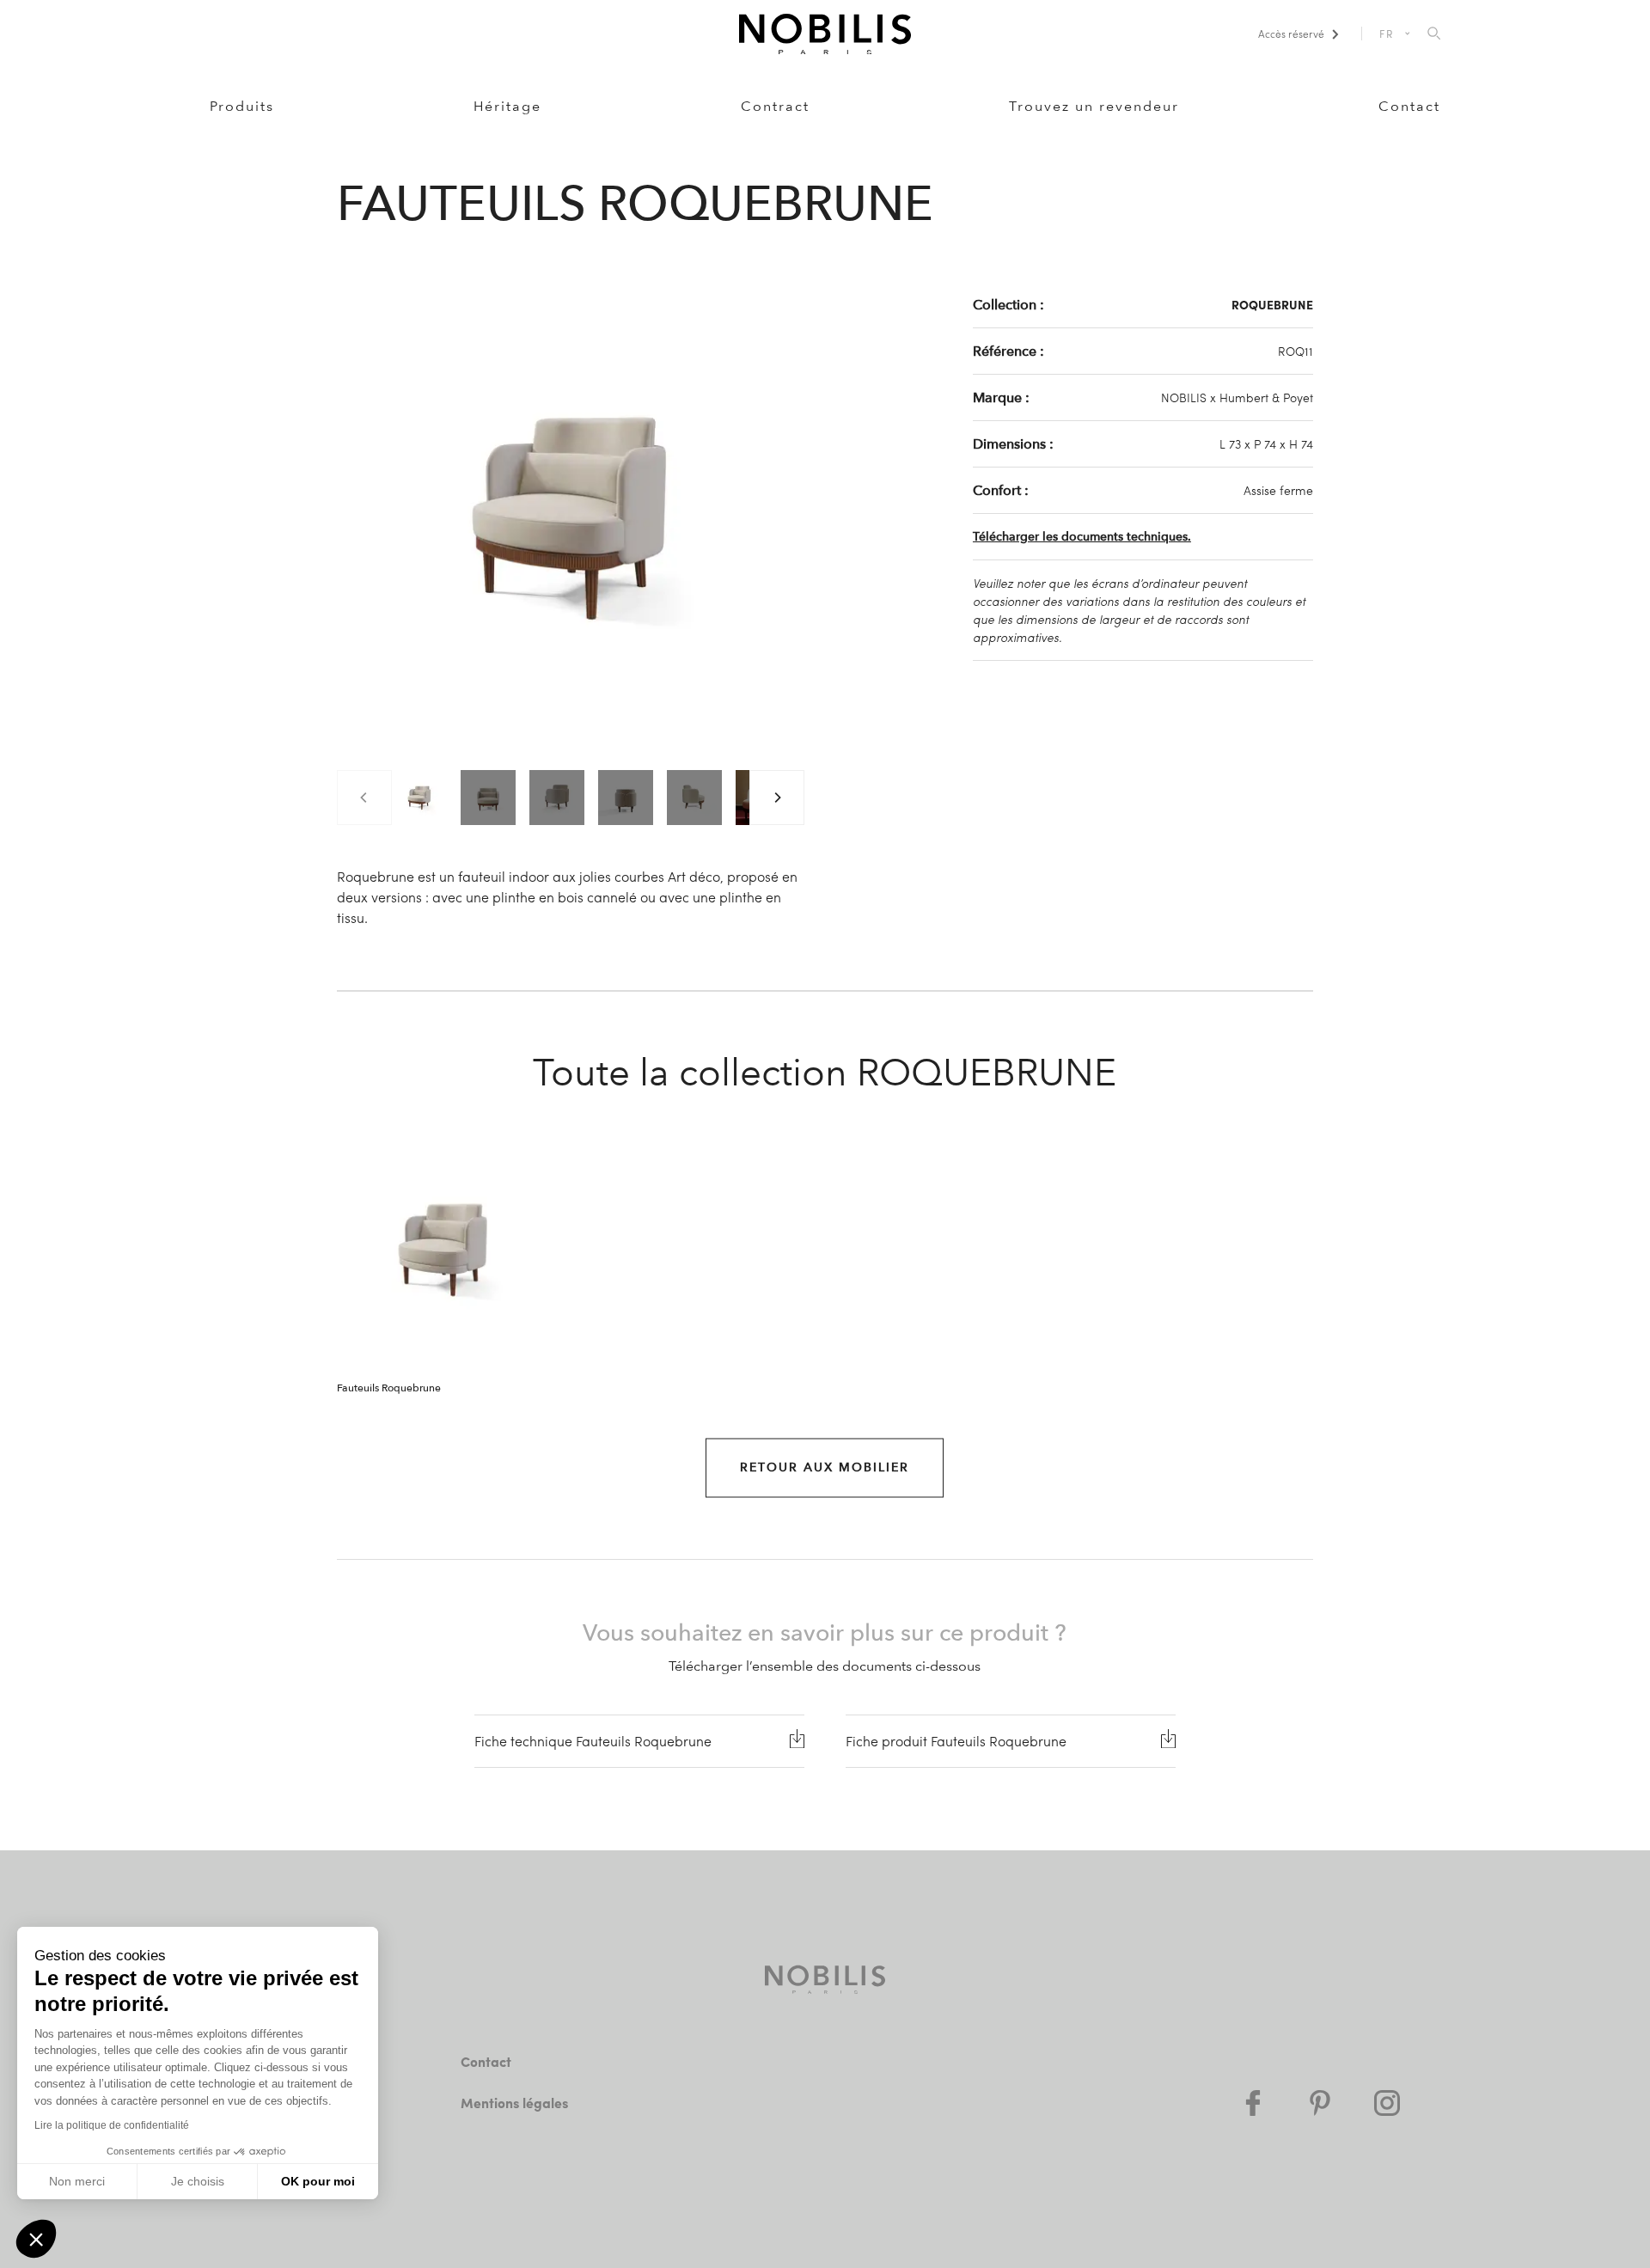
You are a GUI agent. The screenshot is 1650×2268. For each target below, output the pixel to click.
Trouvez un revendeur (1094, 106)
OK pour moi (318, 2181)
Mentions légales (514, 2103)
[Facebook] (1253, 2103)
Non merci (77, 2181)
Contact (1409, 106)
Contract (775, 106)
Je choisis (198, 2181)
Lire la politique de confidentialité (112, 2125)
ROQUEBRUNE (1272, 304)
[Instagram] (1387, 2103)
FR (1387, 34)
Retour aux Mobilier (825, 1467)
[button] (36, 2239)
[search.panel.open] (1434, 34)
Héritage (507, 106)
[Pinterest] (1320, 2103)
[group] (419, 798)
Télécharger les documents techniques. (1082, 537)
